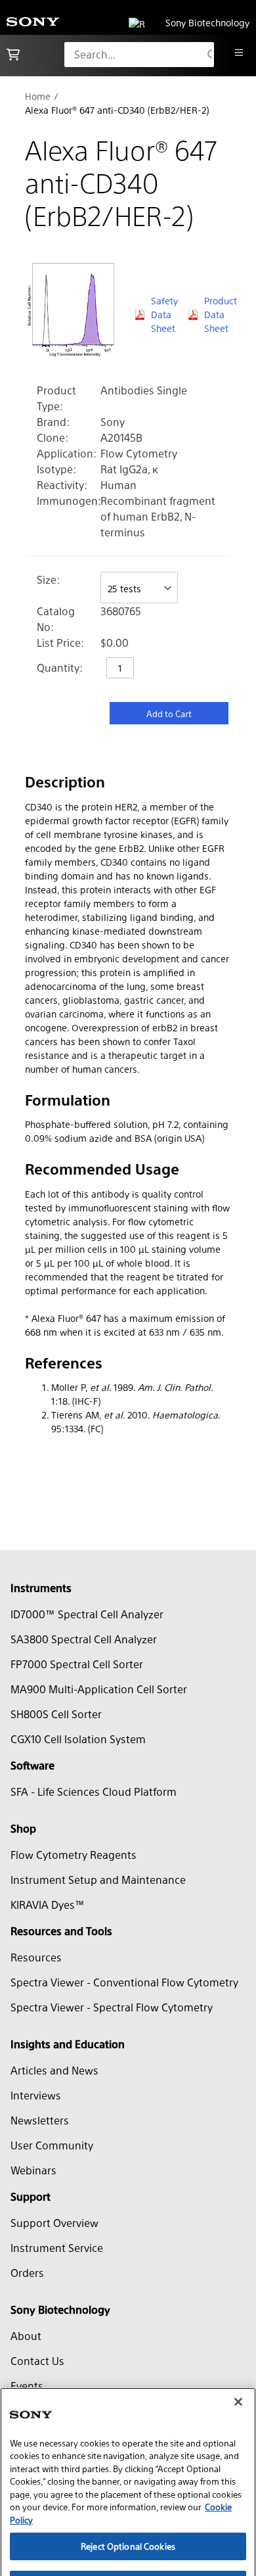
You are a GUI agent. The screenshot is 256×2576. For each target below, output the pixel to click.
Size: (48, 579)
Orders (27, 2273)
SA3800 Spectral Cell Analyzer (84, 1639)
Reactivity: (62, 485)
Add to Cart (169, 714)
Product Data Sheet (218, 314)
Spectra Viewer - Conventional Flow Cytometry (124, 1982)
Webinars (33, 2170)
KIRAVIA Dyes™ (48, 1905)
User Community (52, 2145)
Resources (36, 1957)
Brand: (53, 422)
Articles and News (54, 2070)
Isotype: (56, 469)
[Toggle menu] (239, 53)
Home (38, 96)
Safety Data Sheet (163, 314)
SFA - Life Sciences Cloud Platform (94, 1791)
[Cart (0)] (13, 55)
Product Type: (56, 398)
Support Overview (54, 2223)
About (26, 2336)
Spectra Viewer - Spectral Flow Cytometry (112, 2007)
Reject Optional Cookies (128, 2507)
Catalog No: (56, 619)
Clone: (53, 437)
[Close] (238, 2362)
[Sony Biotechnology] (33, 23)
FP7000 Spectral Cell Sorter (77, 1664)
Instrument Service (57, 2248)
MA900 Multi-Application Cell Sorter (99, 1689)
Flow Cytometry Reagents (74, 1855)
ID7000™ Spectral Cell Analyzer (87, 1614)
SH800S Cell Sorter (56, 1714)
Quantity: (60, 667)
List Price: (60, 643)
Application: (67, 453)
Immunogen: (69, 501)
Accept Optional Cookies (128, 2545)
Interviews (36, 2095)
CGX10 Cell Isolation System (78, 1739)
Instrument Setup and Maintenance (98, 1880)
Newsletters (40, 2120)
